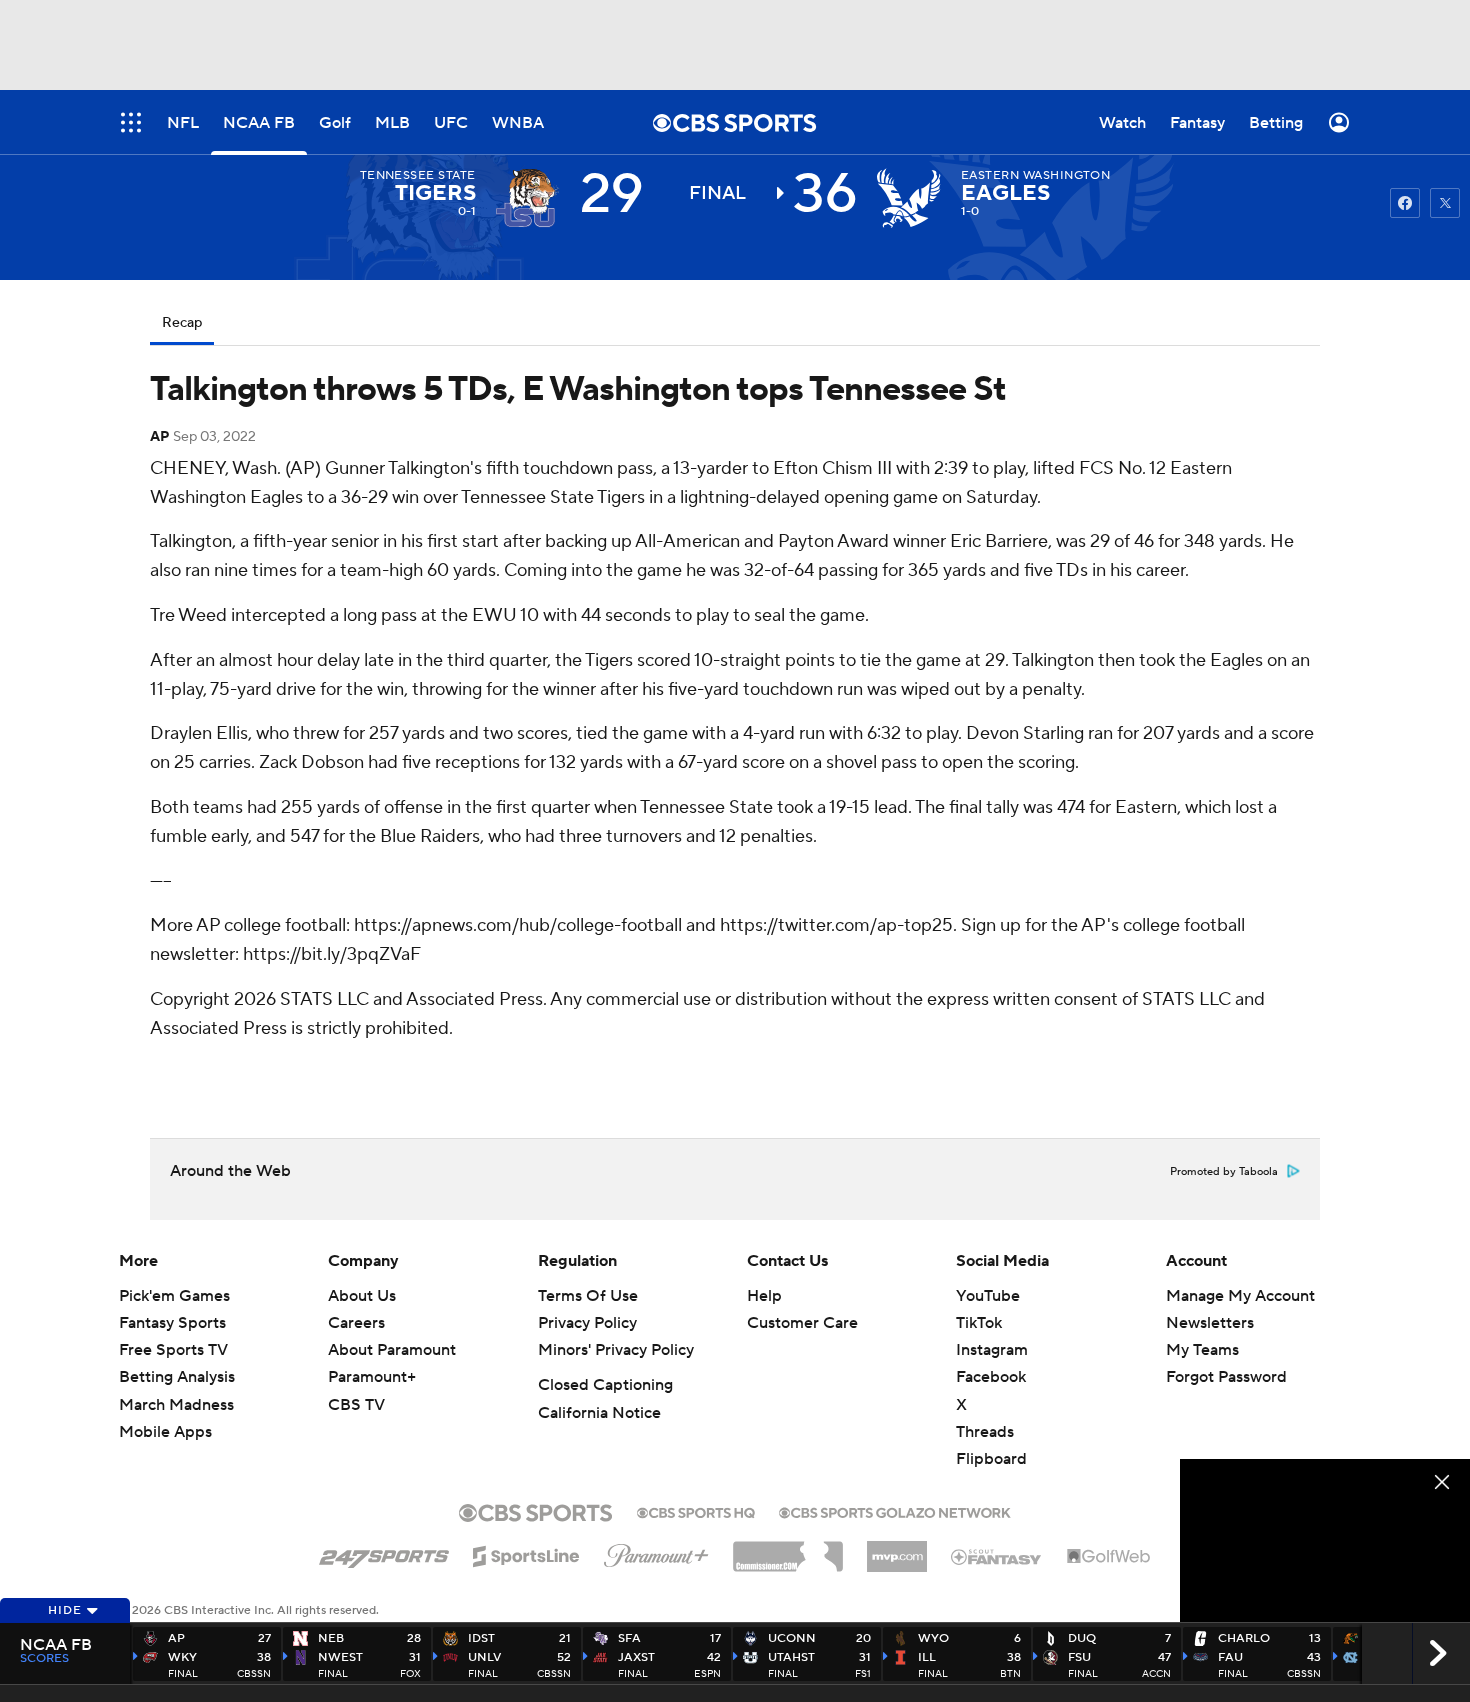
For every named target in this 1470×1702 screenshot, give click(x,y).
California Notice (599, 1413)
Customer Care (802, 1323)
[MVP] (897, 1549)
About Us (362, 1296)
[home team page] (909, 198)
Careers (356, 1323)
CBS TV (356, 1405)
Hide (65, 1610)
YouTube (988, 1296)
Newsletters (1210, 1323)
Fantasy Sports (172, 1323)
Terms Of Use (588, 1296)
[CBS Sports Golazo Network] (895, 1511)
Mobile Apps (165, 1432)
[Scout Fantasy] (997, 1556)
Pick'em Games (174, 1296)
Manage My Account (1240, 1296)
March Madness (176, 1405)
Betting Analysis (177, 1377)
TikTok (979, 1323)
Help (764, 1296)
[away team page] (528, 198)
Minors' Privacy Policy (616, 1350)
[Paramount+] (656, 1552)
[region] (1325, 1540)
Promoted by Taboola (1224, 1172)
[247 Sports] (384, 1553)
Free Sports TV (173, 1350)
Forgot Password (1226, 1377)
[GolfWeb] (1109, 1557)
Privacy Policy (587, 1323)
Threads (985, 1432)
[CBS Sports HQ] (696, 1511)
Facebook (991, 1377)
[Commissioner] (788, 1549)
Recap (182, 323)
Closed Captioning (605, 1385)
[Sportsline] (526, 1553)
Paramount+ (372, 1377)
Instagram (992, 1350)
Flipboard (991, 1459)
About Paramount (392, 1350)
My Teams (1202, 1350)
